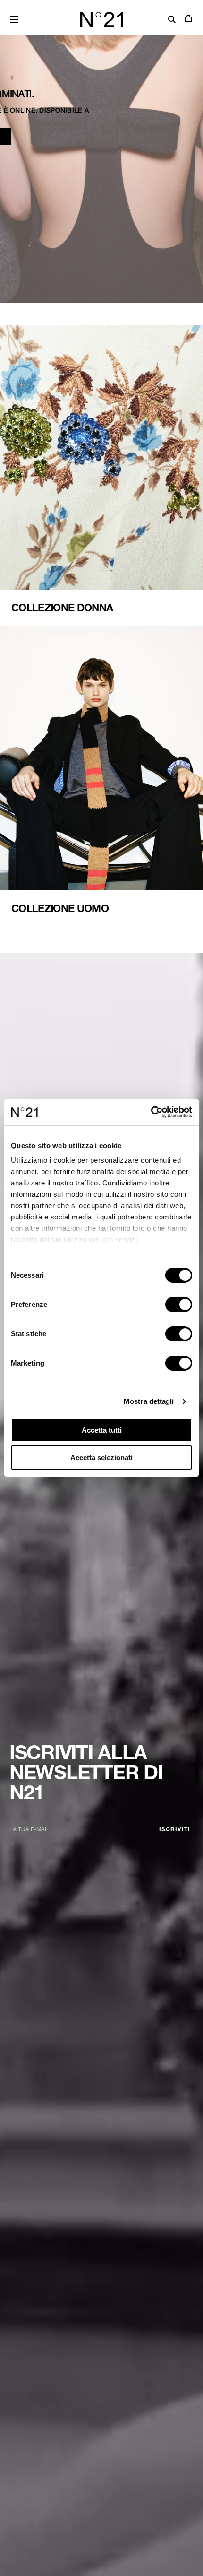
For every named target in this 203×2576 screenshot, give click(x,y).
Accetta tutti (102, 1430)
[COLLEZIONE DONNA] (101, 470)
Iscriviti (175, 1829)
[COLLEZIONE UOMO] (101, 771)
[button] (14, 19)
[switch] (179, 1305)
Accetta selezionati (101, 1458)
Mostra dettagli (149, 1401)
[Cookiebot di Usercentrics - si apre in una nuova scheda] (151, 1112)
